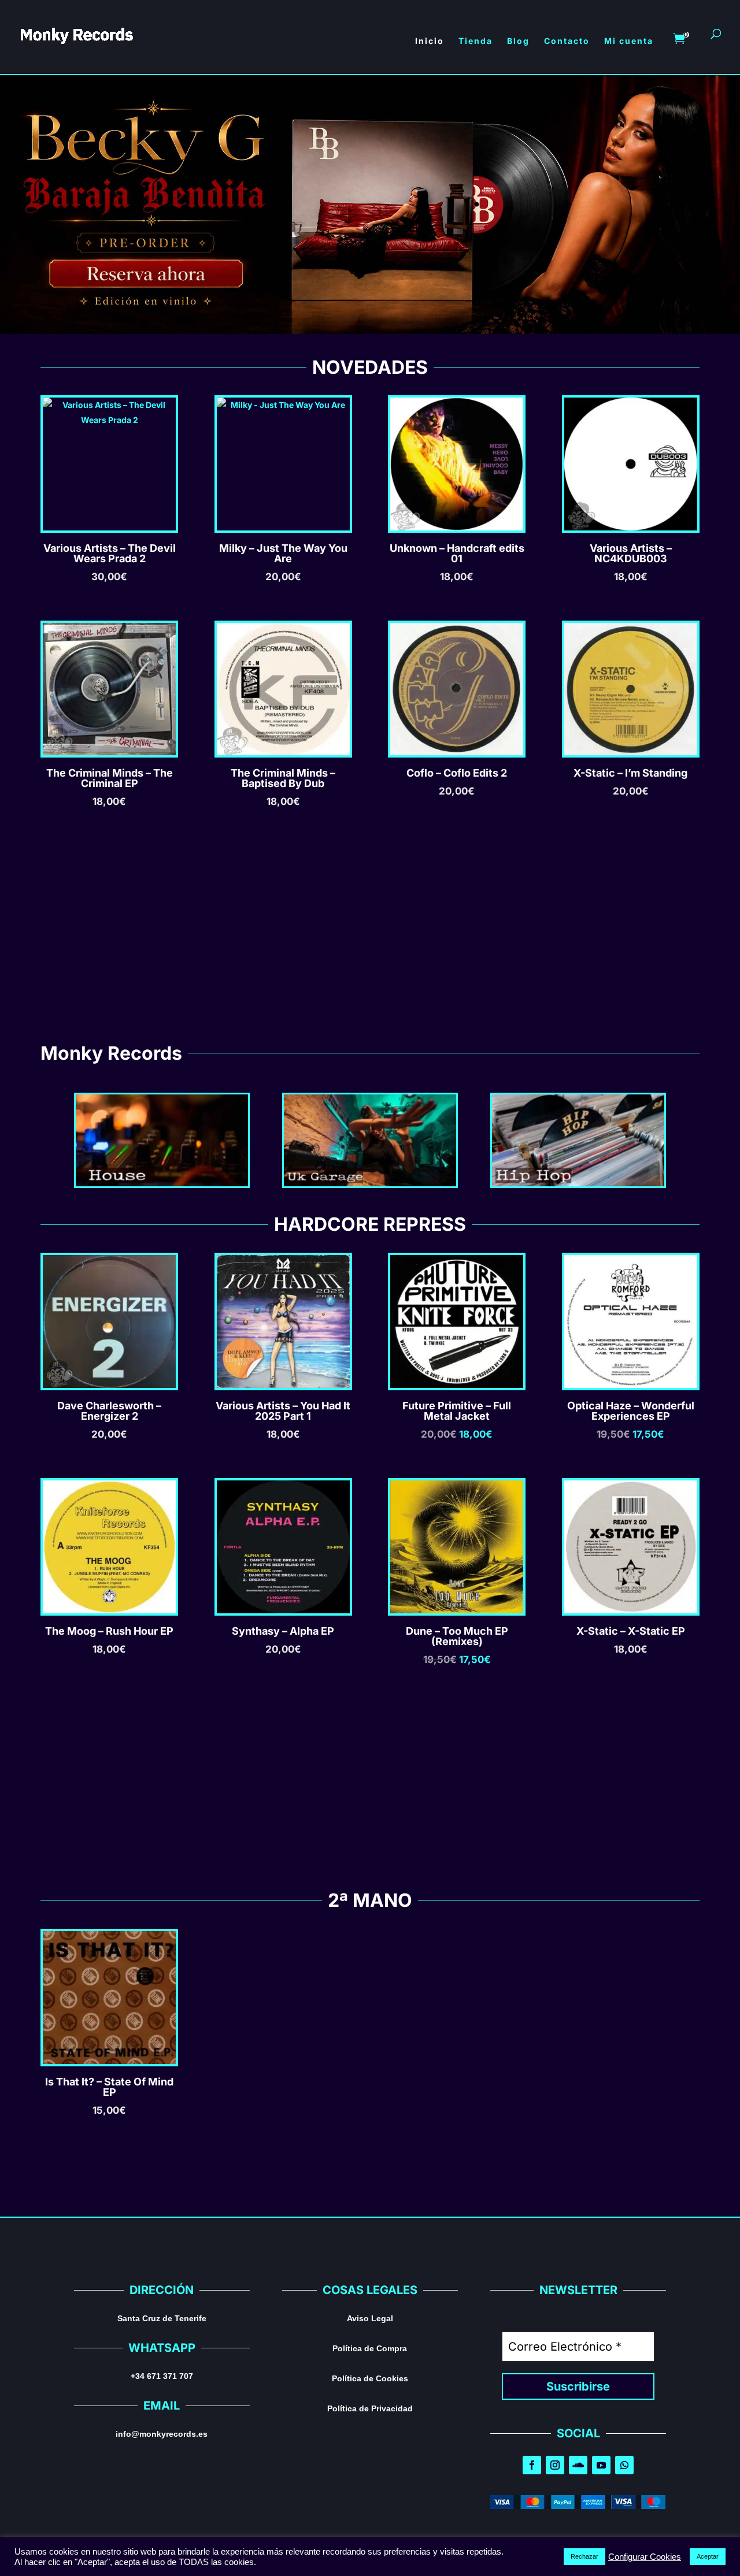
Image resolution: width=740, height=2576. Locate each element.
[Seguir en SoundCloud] (578, 2465)
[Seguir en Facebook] (532, 2465)
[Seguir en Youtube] (601, 2465)
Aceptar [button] (708, 2556)
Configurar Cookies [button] (645, 2557)
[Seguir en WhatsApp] (624, 2465)
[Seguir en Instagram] (555, 2465)
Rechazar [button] (584, 2556)
